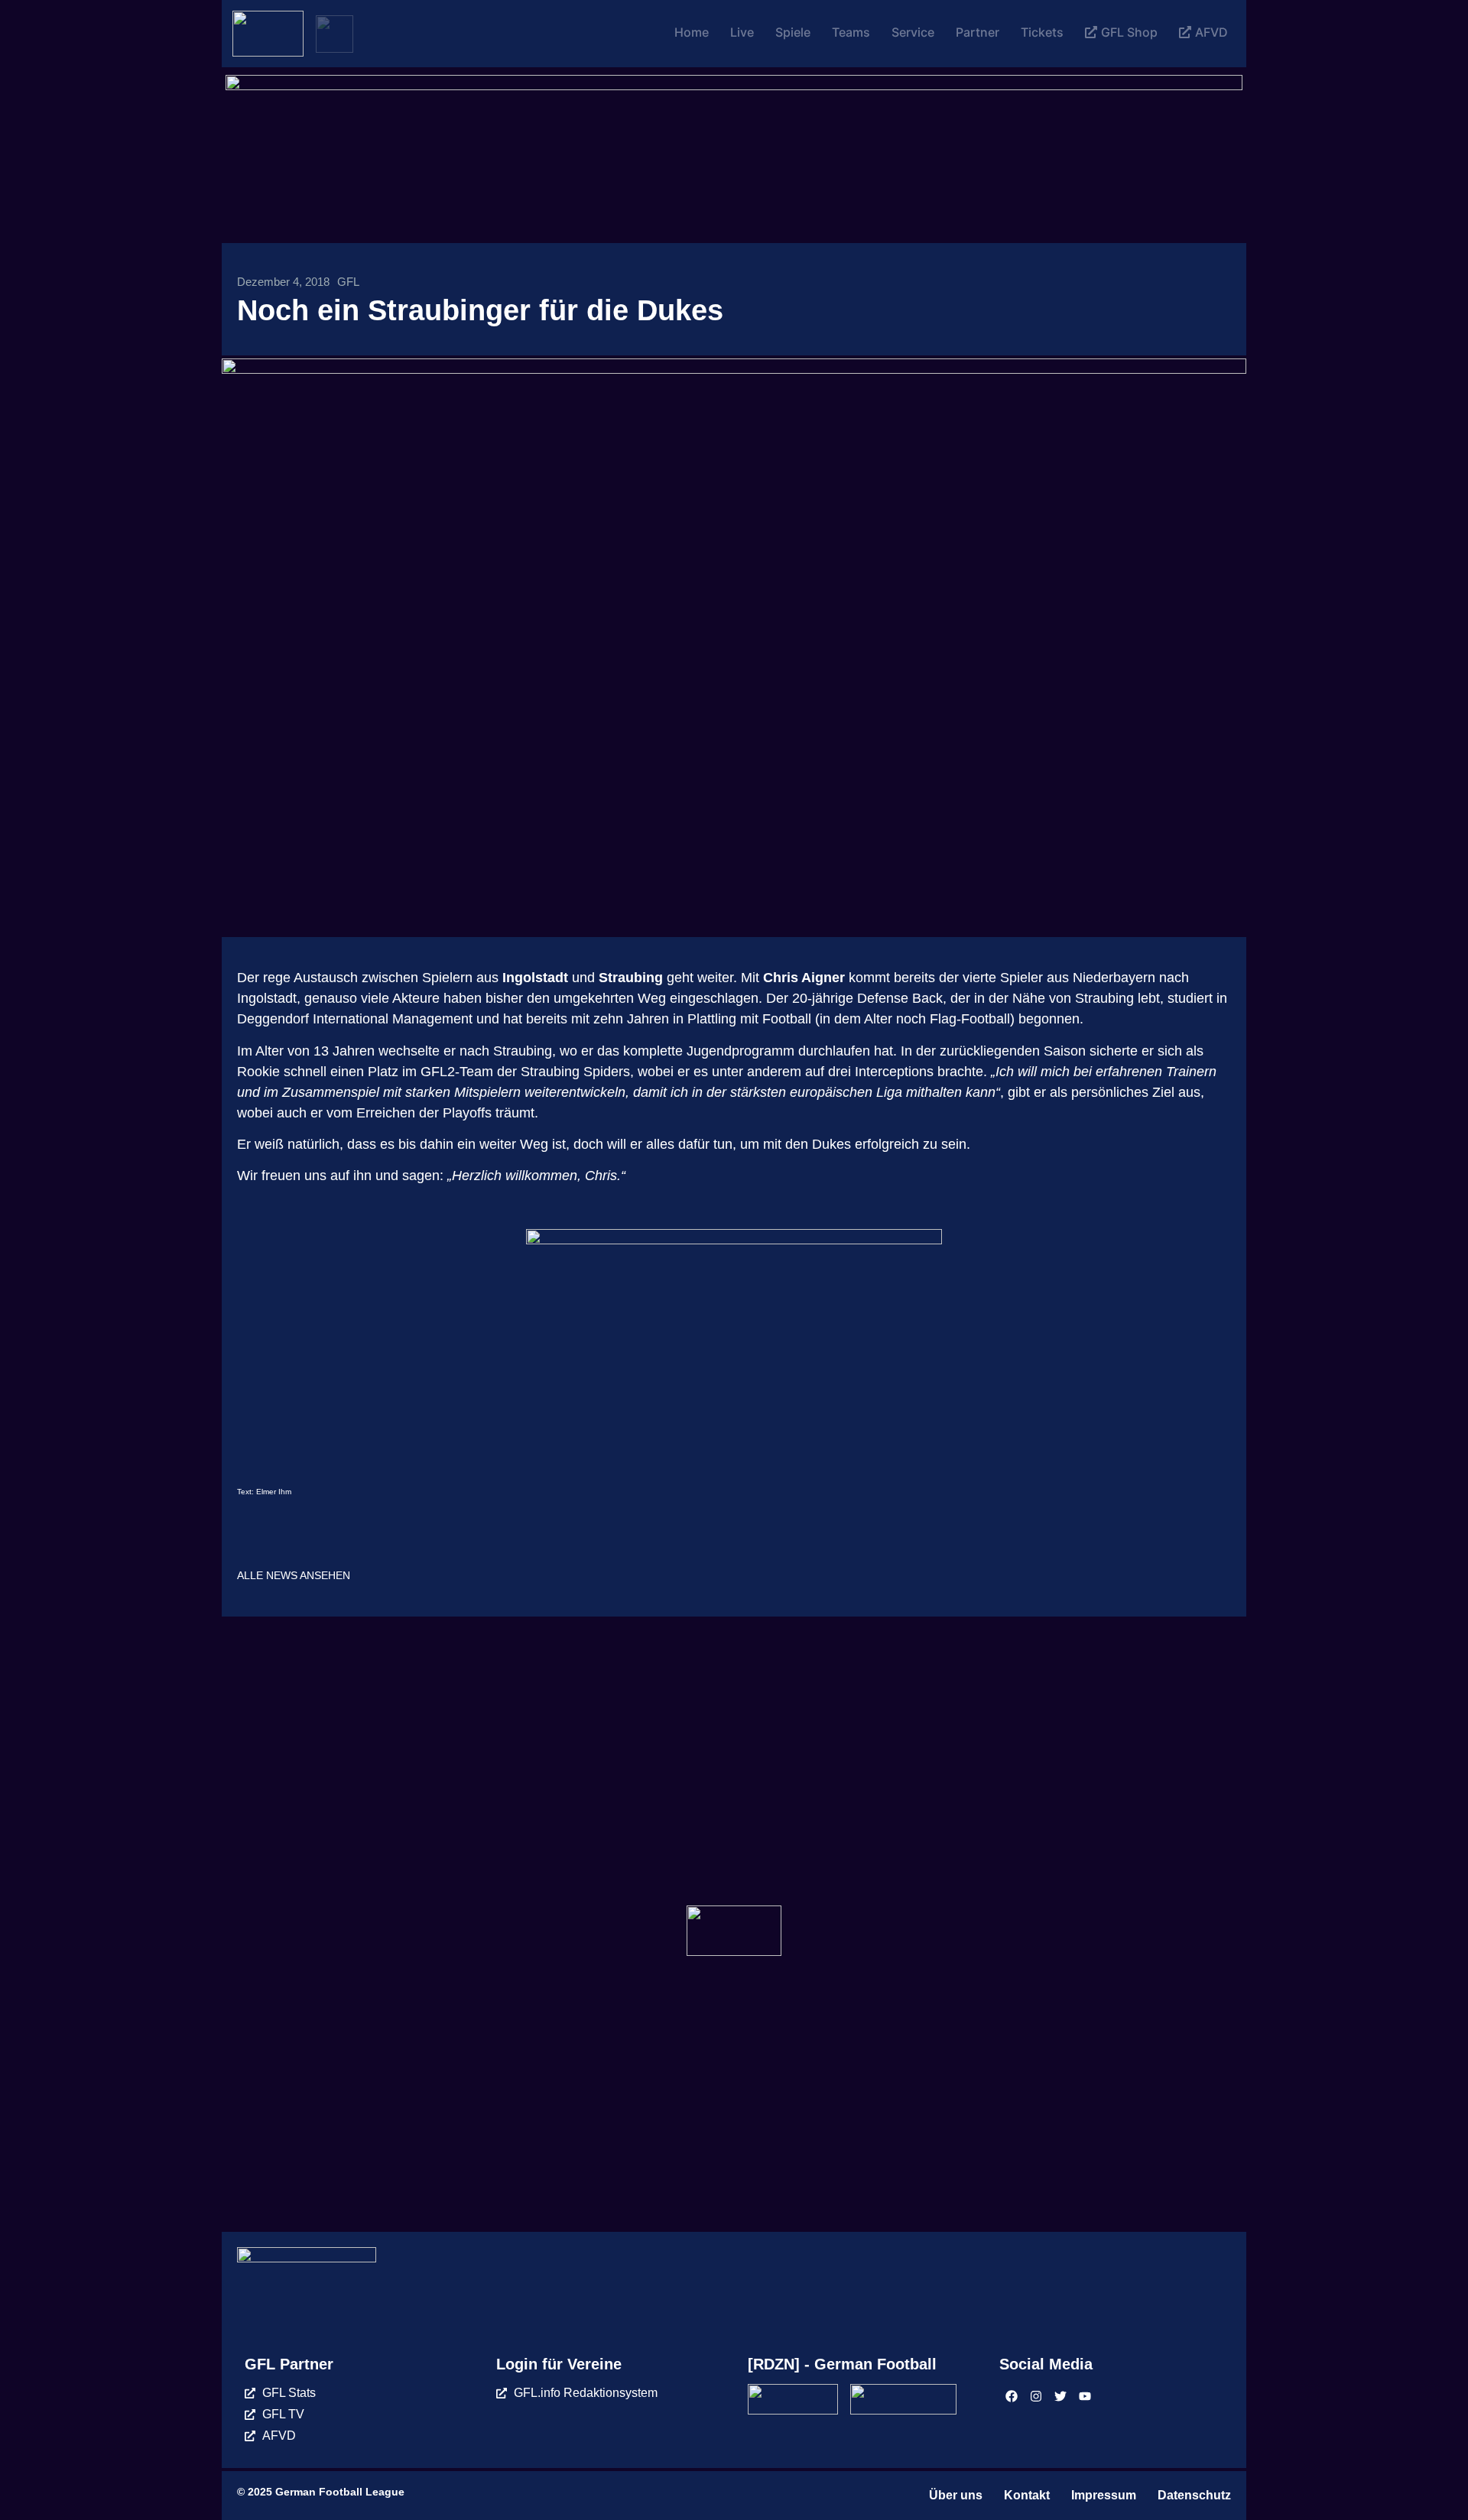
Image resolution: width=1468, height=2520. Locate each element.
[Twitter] (1060, 2396)
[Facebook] (1012, 2396)
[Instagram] (1036, 2396)
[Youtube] (1085, 2396)
